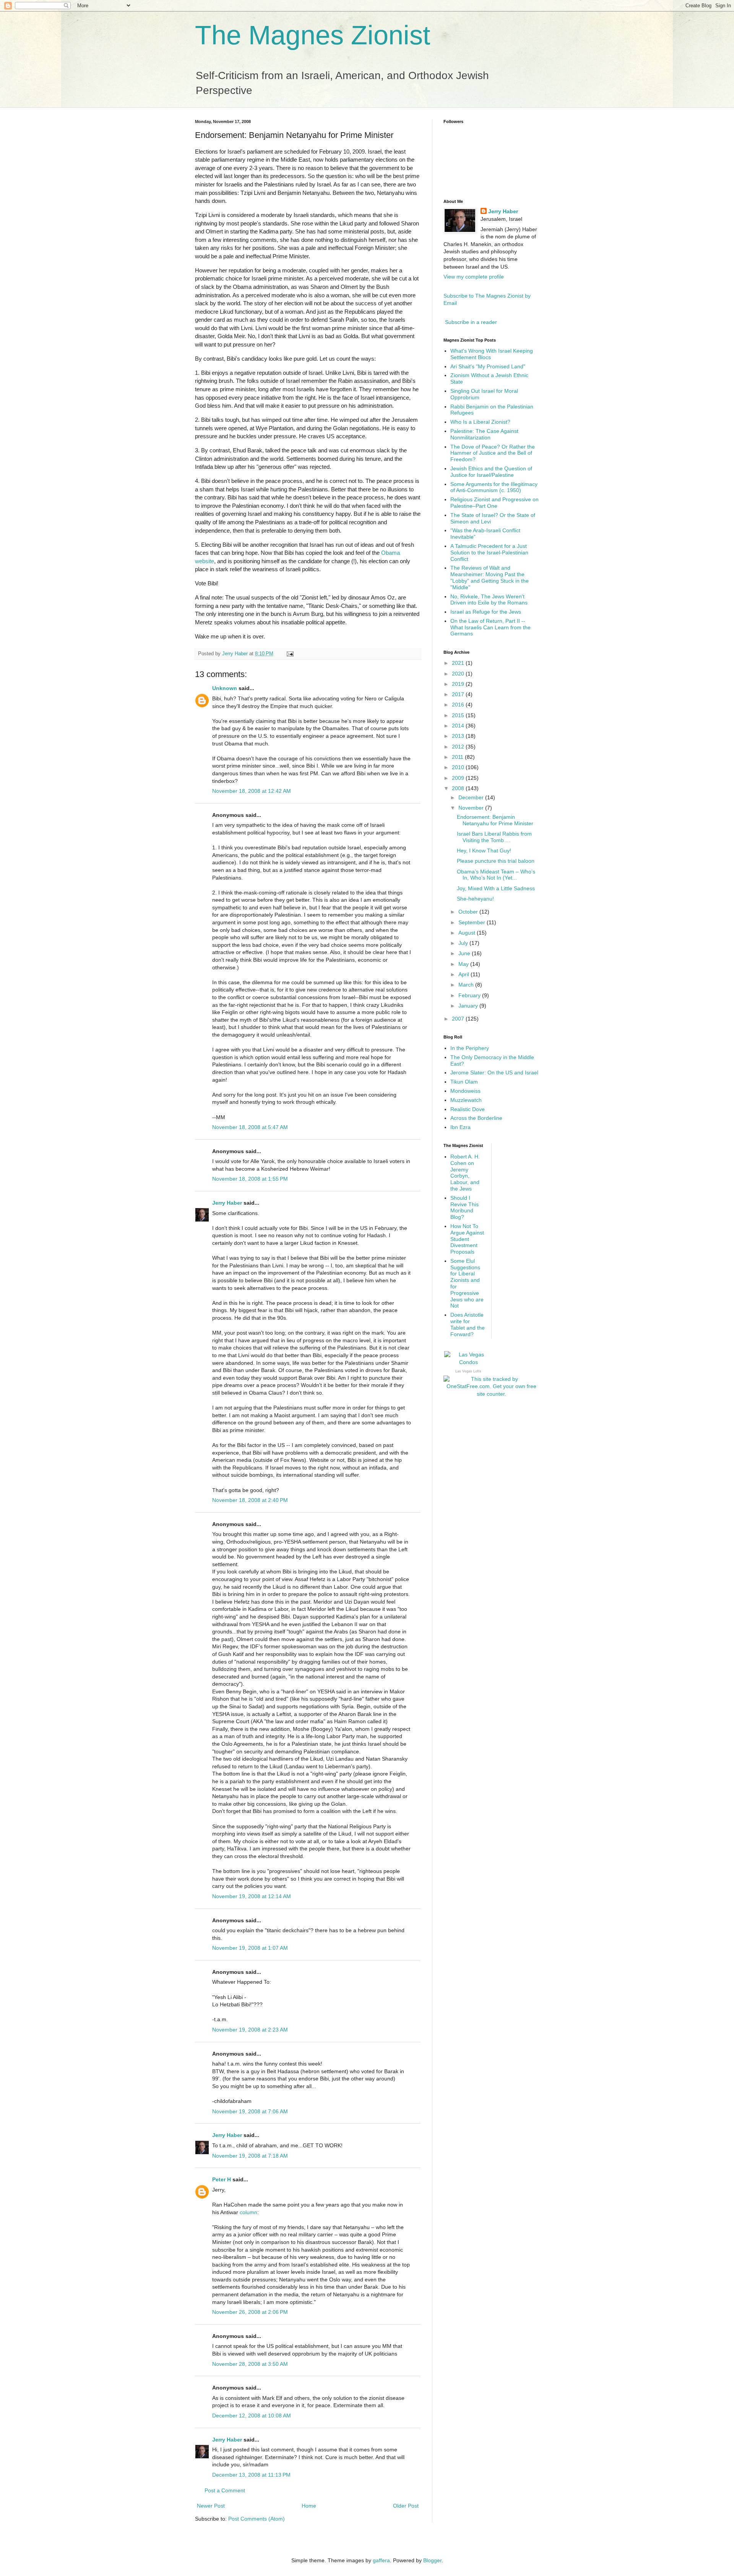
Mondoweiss (465, 1091)
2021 (459, 663)
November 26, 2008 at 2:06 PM (250, 2312)
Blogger (432, 2560)
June (465, 953)
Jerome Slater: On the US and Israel (494, 1073)
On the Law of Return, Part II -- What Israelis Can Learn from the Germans (490, 627)
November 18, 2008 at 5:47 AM (250, 1127)
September (473, 922)
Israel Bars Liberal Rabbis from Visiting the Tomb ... (494, 837)
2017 (459, 694)
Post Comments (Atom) (257, 2519)
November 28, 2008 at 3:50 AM (250, 2364)
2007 (459, 1019)
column (248, 2212)
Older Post (406, 2506)
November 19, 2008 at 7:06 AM (250, 2111)
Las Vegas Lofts (468, 1371)
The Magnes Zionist (313, 35)
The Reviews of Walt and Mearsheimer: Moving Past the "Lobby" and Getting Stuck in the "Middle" (490, 577)
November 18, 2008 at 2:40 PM (250, 1500)
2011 (458, 757)
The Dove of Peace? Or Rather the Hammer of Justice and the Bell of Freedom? (493, 453)
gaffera (381, 2560)
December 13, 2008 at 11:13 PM (251, 2475)
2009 (459, 778)
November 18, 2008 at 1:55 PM (250, 1179)
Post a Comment (225, 2490)
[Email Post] (290, 654)
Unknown (225, 688)
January (469, 1006)
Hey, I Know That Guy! (484, 851)
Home (309, 2506)
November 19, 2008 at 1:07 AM (250, 1948)
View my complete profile (474, 277)
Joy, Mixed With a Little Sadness (496, 888)
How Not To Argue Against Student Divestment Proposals (467, 1239)
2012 (459, 747)
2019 (459, 684)
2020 (459, 674)
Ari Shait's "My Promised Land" (488, 366)
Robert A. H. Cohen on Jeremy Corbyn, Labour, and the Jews (465, 1173)
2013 (459, 736)
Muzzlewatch (466, 1100)
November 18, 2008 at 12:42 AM (252, 791)
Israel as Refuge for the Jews (486, 612)
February (470, 995)
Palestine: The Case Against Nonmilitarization (484, 434)
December (472, 797)
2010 (459, 767)
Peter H (222, 2179)
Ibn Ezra (460, 1127)
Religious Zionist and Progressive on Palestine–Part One (494, 503)
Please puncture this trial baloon (496, 861)
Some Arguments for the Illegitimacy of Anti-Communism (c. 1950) (494, 487)
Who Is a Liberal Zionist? (480, 422)
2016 (459, 705)
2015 (459, 715)
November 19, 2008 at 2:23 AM (250, 2030)
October (469, 912)
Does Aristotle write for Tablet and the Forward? (468, 1324)
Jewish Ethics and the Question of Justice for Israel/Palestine (491, 472)
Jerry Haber (227, 1203)
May (464, 964)
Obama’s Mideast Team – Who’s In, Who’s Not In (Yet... (496, 875)
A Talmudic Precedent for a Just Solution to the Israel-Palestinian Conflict (489, 552)
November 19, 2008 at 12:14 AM (252, 1896)
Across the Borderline (476, 1118)
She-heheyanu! (475, 899)
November (472, 808)
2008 (459, 788)
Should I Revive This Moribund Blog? (464, 1207)
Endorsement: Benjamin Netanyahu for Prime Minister (495, 820)
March (467, 985)
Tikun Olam (464, 1082)
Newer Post (211, 2506)
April (464, 974)
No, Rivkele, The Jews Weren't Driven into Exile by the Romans (489, 600)
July (464, 943)
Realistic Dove (468, 1109)
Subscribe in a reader (471, 322)
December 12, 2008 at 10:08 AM (252, 2416)
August (468, 933)
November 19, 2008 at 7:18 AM (250, 2156)
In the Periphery (470, 1048)
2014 (459, 726)
